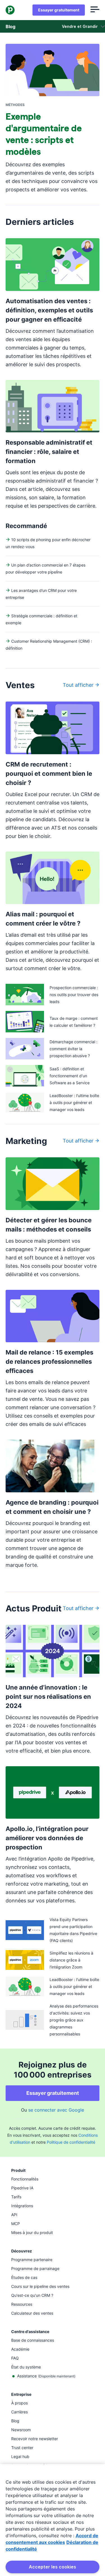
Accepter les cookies (53, 2567)
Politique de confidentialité (71, 2142)
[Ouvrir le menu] (95, 10)
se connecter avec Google (56, 2110)
